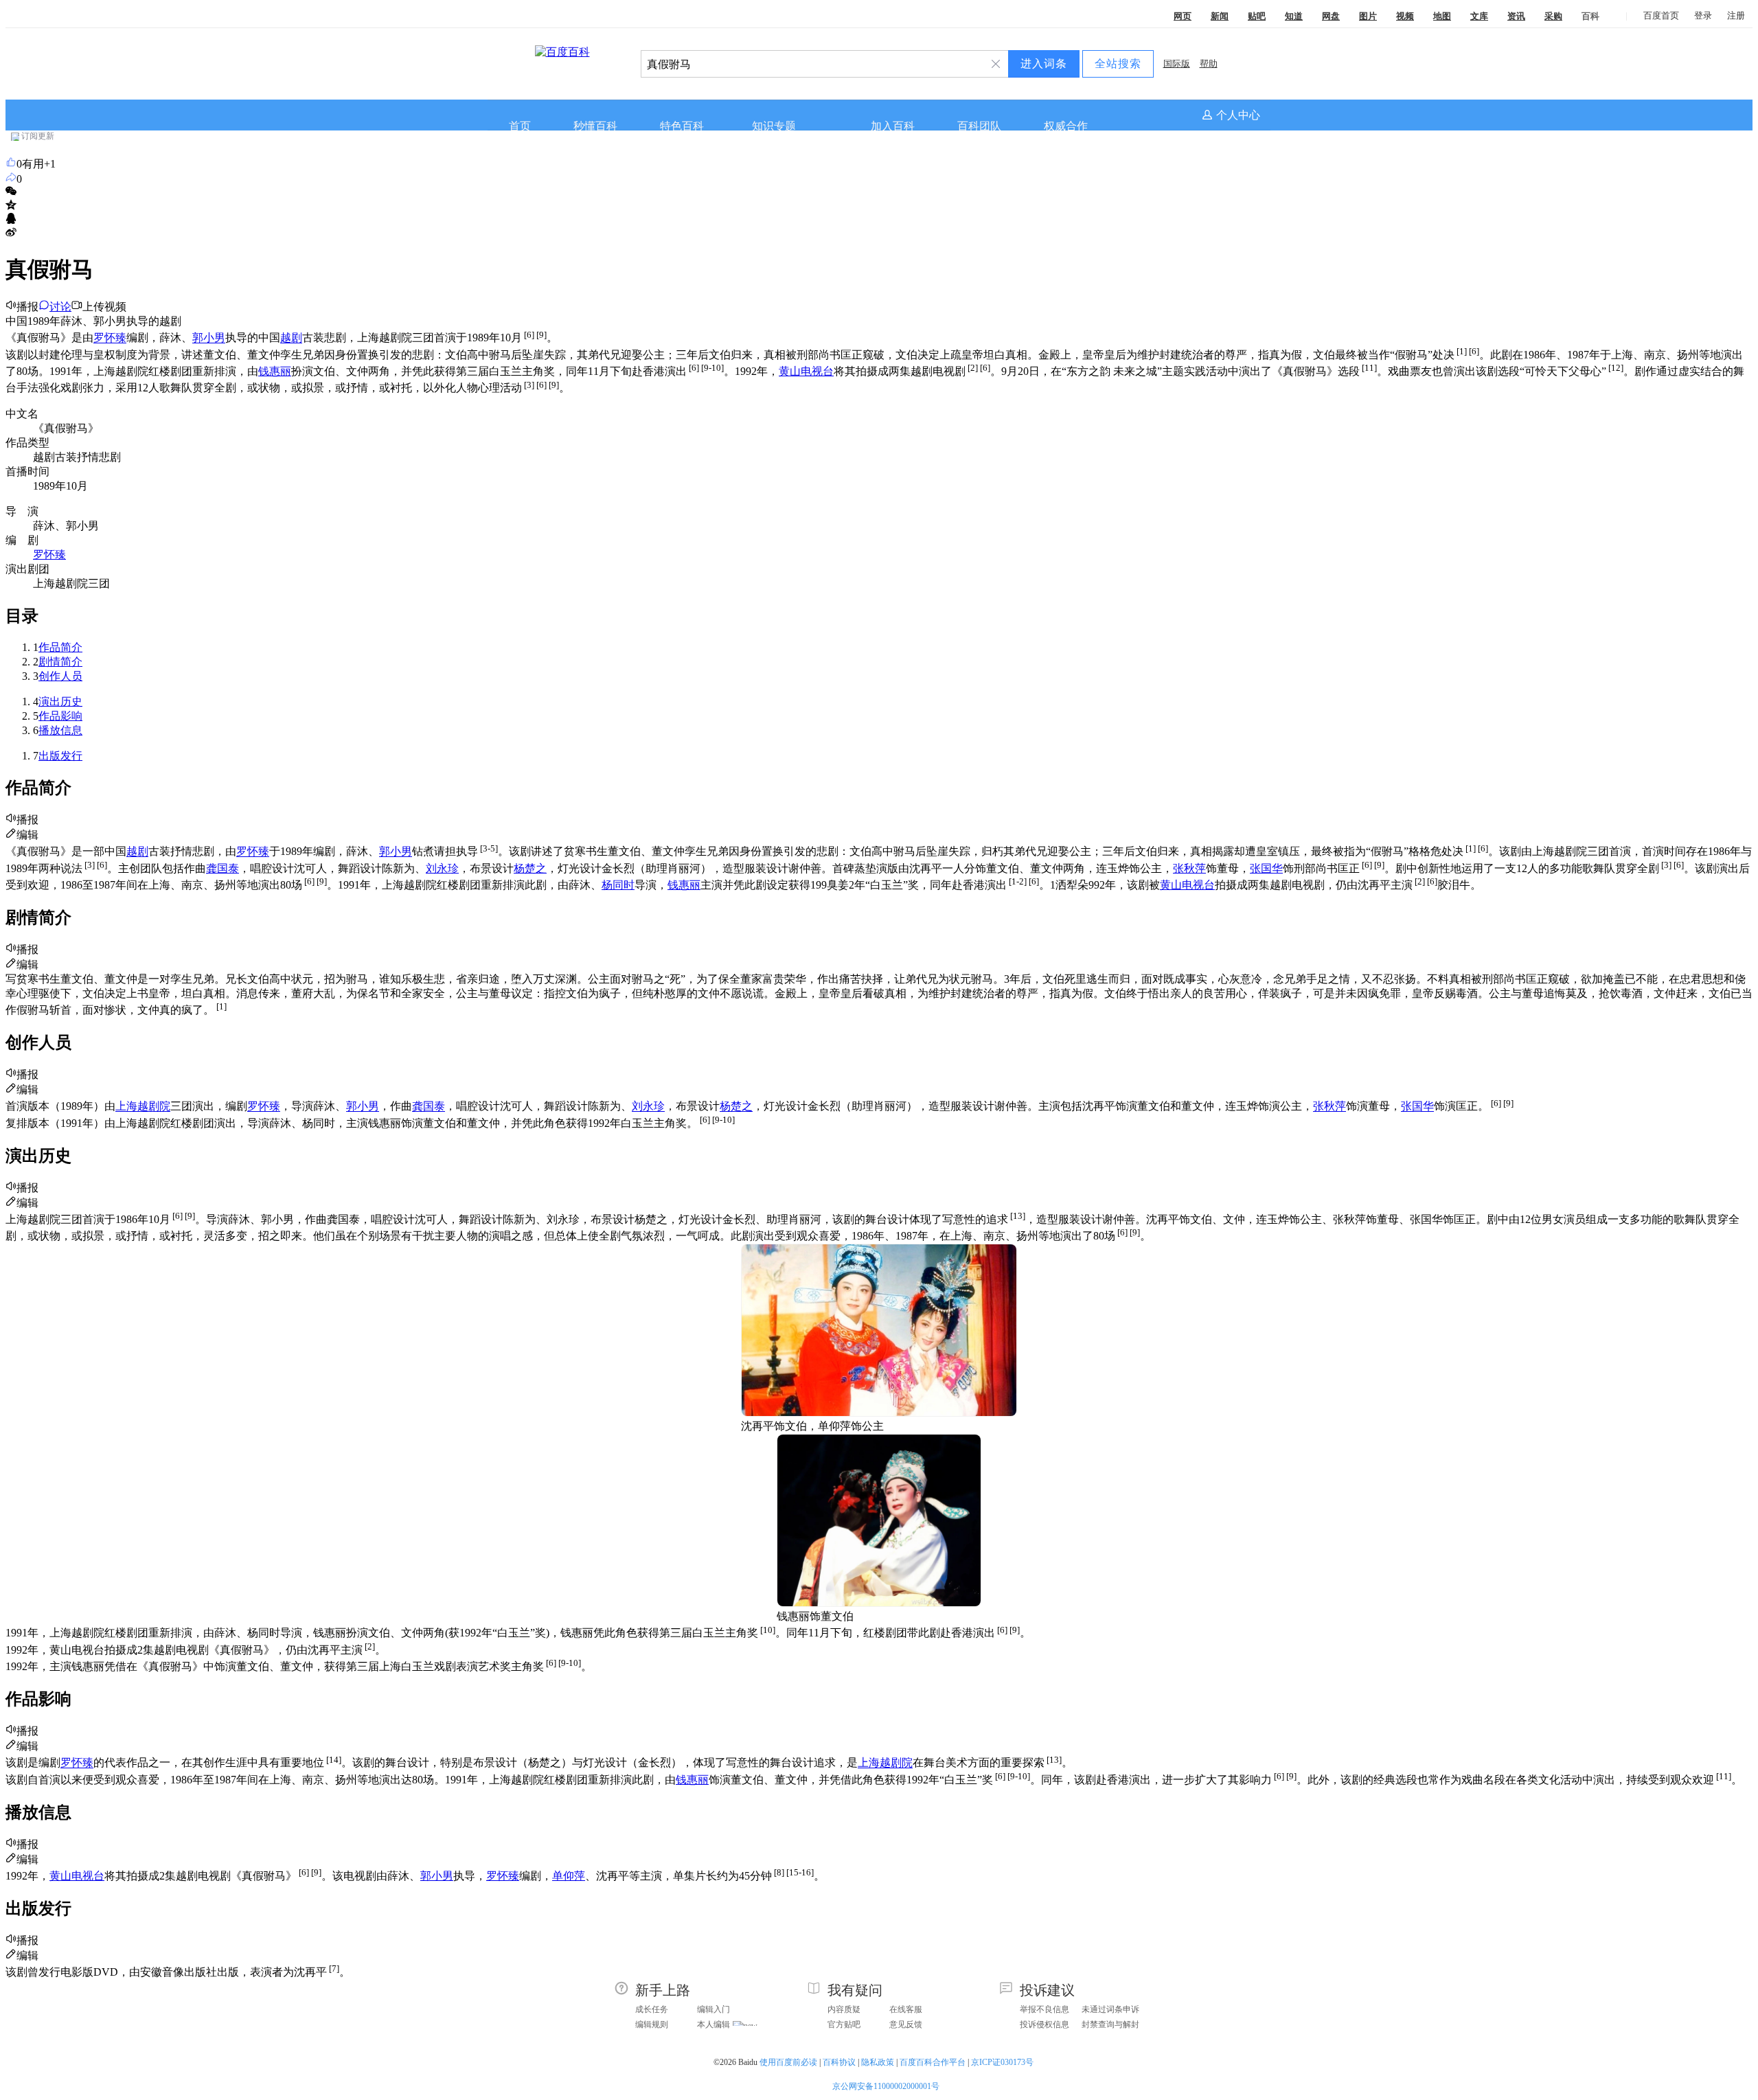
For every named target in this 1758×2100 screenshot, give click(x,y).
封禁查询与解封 (1110, 2024)
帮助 (1209, 64)
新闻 (1220, 16)
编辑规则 (652, 2024)
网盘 (1331, 16)
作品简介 (60, 647)
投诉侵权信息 (1044, 2024)
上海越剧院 (143, 1107)
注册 (1736, 15)
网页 (1183, 16)
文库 (1479, 16)
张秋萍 (1189, 868)
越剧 (291, 338)
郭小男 (209, 338)
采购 (1553, 16)
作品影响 (60, 716)
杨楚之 (530, 868)
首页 (520, 126)
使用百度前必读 (788, 2062)
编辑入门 (714, 2009)
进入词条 (1044, 64)
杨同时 (618, 885)
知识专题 (774, 126)
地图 (1442, 16)
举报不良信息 (1044, 2009)
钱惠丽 (275, 371)
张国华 (1266, 868)
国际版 (1177, 64)
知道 (1294, 16)
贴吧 (1257, 16)
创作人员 (60, 676)
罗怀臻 (110, 338)
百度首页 (1661, 15)
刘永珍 (442, 868)
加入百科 (893, 126)
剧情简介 (60, 662)
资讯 (1516, 16)
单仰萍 (569, 1876)
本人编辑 (714, 2024)
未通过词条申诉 (1110, 2009)
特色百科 (682, 126)
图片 (1368, 16)
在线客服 (906, 2009)
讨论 (60, 307)
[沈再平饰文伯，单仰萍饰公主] (879, 1413)
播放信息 (60, 730)
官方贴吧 (844, 2024)
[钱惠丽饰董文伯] (879, 1603)
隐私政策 (878, 2062)
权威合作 (1066, 126)
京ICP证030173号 (1003, 2062)
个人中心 (1238, 115)
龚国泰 (222, 868)
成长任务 (652, 2009)
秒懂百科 (595, 126)
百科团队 (979, 126)
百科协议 (839, 2062)
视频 (1405, 16)
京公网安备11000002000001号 (886, 2086)
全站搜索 (1118, 64)
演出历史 (60, 701)
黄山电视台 (806, 371)
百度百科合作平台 (933, 2062)
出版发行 (60, 756)
